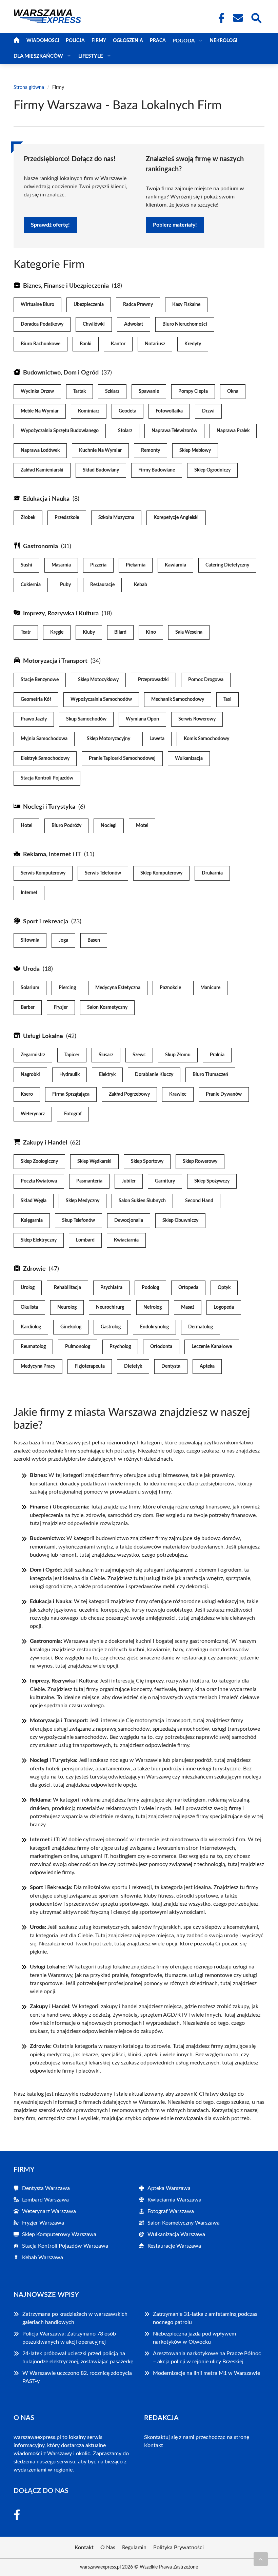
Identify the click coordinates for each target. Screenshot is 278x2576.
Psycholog (120, 1347)
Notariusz (155, 344)
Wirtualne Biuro (37, 305)
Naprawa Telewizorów (174, 431)
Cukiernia (31, 585)
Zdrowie (34, 1269)
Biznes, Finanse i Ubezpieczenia (66, 286)
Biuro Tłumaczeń (210, 1075)
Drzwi (208, 411)
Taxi (227, 699)
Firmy (99, 41)
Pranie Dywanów (224, 1094)
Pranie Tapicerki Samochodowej (122, 758)
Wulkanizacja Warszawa (176, 2234)
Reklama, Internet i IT (52, 854)
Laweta (157, 739)
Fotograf (73, 1114)
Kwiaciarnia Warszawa (174, 2200)
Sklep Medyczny (83, 1201)
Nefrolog (153, 1307)
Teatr (26, 632)
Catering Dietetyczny (227, 565)
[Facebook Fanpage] (219, 18)
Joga (63, 940)
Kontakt (154, 2445)
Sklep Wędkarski (94, 1161)
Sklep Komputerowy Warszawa (59, 2234)
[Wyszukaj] (256, 17)
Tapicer (72, 1055)
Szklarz (112, 391)
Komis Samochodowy (206, 739)
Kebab (141, 585)
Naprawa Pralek (233, 431)
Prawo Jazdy (34, 719)
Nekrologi (224, 41)
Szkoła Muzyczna (116, 518)
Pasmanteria (89, 1181)
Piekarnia (136, 565)
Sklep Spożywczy (212, 1181)
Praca (158, 41)
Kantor (118, 344)
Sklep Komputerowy (161, 873)
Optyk (224, 1288)
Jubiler (129, 1181)
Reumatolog (33, 1347)
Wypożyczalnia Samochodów (101, 699)
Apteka (207, 1366)
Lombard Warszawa (45, 2200)
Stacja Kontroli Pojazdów (47, 778)
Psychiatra (111, 1288)
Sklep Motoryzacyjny (108, 739)
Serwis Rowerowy (197, 719)
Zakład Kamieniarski (42, 470)
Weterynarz (33, 1114)
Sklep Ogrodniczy (212, 470)
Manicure (210, 988)
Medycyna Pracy (38, 1366)
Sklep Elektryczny (39, 1240)
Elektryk (107, 1075)
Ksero (27, 1094)
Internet (29, 893)
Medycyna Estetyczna (118, 988)
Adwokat (134, 324)
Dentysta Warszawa (46, 2188)
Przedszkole (67, 518)
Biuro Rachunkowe (41, 344)
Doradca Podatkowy (42, 324)
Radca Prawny (138, 305)
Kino (151, 632)
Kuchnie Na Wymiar (100, 450)
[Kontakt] (238, 18)
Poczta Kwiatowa (39, 1181)
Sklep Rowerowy (200, 1161)
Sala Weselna (189, 632)
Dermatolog (201, 1327)
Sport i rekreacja (46, 922)
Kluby (89, 632)
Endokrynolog (154, 1327)
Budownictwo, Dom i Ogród (61, 373)
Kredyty (193, 344)
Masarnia (61, 565)
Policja (75, 41)
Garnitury (165, 1181)
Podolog (150, 1288)
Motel (142, 826)
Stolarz (125, 431)
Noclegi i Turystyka (49, 807)
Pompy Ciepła (193, 391)
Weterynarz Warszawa (49, 2211)
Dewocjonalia (129, 1220)
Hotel (26, 826)
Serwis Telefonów (103, 873)
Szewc (139, 1055)
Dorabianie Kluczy (154, 1075)
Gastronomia (41, 546)
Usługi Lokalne (43, 1036)
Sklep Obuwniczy (180, 1220)
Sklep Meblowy (195, 450)
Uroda (31, 969)
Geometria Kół (36, 699)
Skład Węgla (34, 1201)
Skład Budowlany (101, 470)
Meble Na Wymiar (40, 411)
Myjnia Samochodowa (44, 739)
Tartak (80, 391)
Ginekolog (71, 1327)
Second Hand (199, 1201)
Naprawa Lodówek (40, 450)
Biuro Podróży (66, 826)
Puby (65, 585)
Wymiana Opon (142, 719)
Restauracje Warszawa (174, 2246)
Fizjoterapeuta (90, 1366)
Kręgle (57, 632)
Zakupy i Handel (45, 1143)
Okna (233, 391)
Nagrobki (30, 1075)
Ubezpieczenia (89, 305)
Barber (28, 1007)
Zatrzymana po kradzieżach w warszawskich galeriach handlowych (75, 2318)
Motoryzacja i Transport (55, 661)
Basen (94, 940)
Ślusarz (106, 1055)
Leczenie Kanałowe (212, 1347)
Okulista (29, 1307)
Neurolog (67, 1307)
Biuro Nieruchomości (185, 324)
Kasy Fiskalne (186, 305)
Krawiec (178, 1094)
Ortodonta (161, 1347)
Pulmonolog (78, 1347)
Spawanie (149, 391)
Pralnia (217, 1055)
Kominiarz (89, 411)
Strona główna (29, 88)
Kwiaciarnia (126, 1240)
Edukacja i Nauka (46, 499)
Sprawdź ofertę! (50, 225)
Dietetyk (133, 1366)
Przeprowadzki (153, 680)
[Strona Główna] (17, 41)
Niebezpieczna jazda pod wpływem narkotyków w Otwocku (194, 2338)
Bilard (120, 632)
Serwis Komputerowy (43, 873)
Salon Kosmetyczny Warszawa (184, 2223)
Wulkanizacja (189, 758)
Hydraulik (69, 1075)
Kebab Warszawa (43, 2257)
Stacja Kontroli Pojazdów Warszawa (65, 2246)
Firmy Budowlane (157, 470)
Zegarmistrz (33, 1055)
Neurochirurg (110, 1307)
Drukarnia (212, 873)
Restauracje (102, 585)
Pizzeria (98, 565)
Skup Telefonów (78, 1220)
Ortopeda (188, 1288)
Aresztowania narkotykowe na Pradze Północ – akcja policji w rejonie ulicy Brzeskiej (207, 2358)
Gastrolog (111, 1327)
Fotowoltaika (169, 411)
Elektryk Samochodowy (45, 758)
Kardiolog (31, 1327)
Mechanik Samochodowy (178, 699)
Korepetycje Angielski (176, 518)
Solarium (30, 988)
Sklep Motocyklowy (98, 680)
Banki (86, 344)
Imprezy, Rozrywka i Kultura (61, 614)
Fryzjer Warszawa (43, 2223)
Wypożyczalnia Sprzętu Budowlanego (60, 431)
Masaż (188, 1307)
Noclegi (109, 826)
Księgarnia (32, 1220)
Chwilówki (94, 324)
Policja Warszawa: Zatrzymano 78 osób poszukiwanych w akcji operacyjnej (69, 2338)
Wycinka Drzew (37, 391)
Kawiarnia (175, 565)
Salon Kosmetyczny (107, 1007)
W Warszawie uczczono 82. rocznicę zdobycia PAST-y (77, 2377)
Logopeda (224, 1307)
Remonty (151, 450)
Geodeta (127, 411)
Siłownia (30, 940)
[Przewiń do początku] (261, 2559)
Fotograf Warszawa (171, 2211)
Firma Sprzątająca (71, 1094)
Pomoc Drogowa (206, 680)
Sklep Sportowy (147, 1161)
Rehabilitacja (67, 1288)
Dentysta (171, 1366)
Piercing (67, 988)
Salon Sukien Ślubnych (142, 1201)
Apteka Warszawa (169, 2188)
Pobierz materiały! (175, 225)
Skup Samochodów (86, 719)
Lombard (85, 1240)
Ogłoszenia (128, 41)
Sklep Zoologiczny (39, 1161)
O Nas (108, 2548)
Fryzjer (61, 1007)
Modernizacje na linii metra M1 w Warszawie (206, 2373)
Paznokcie (170, 988)
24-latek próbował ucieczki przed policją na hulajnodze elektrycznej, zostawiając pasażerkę (78, 2358)
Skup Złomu (178, 1055)
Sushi (26, 565)
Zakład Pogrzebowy (129, 1094)
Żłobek (28, 518)
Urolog (28, 1288)
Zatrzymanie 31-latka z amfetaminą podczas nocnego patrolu (205, 2318)
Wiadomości (43, 41)
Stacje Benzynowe (40, 680)
